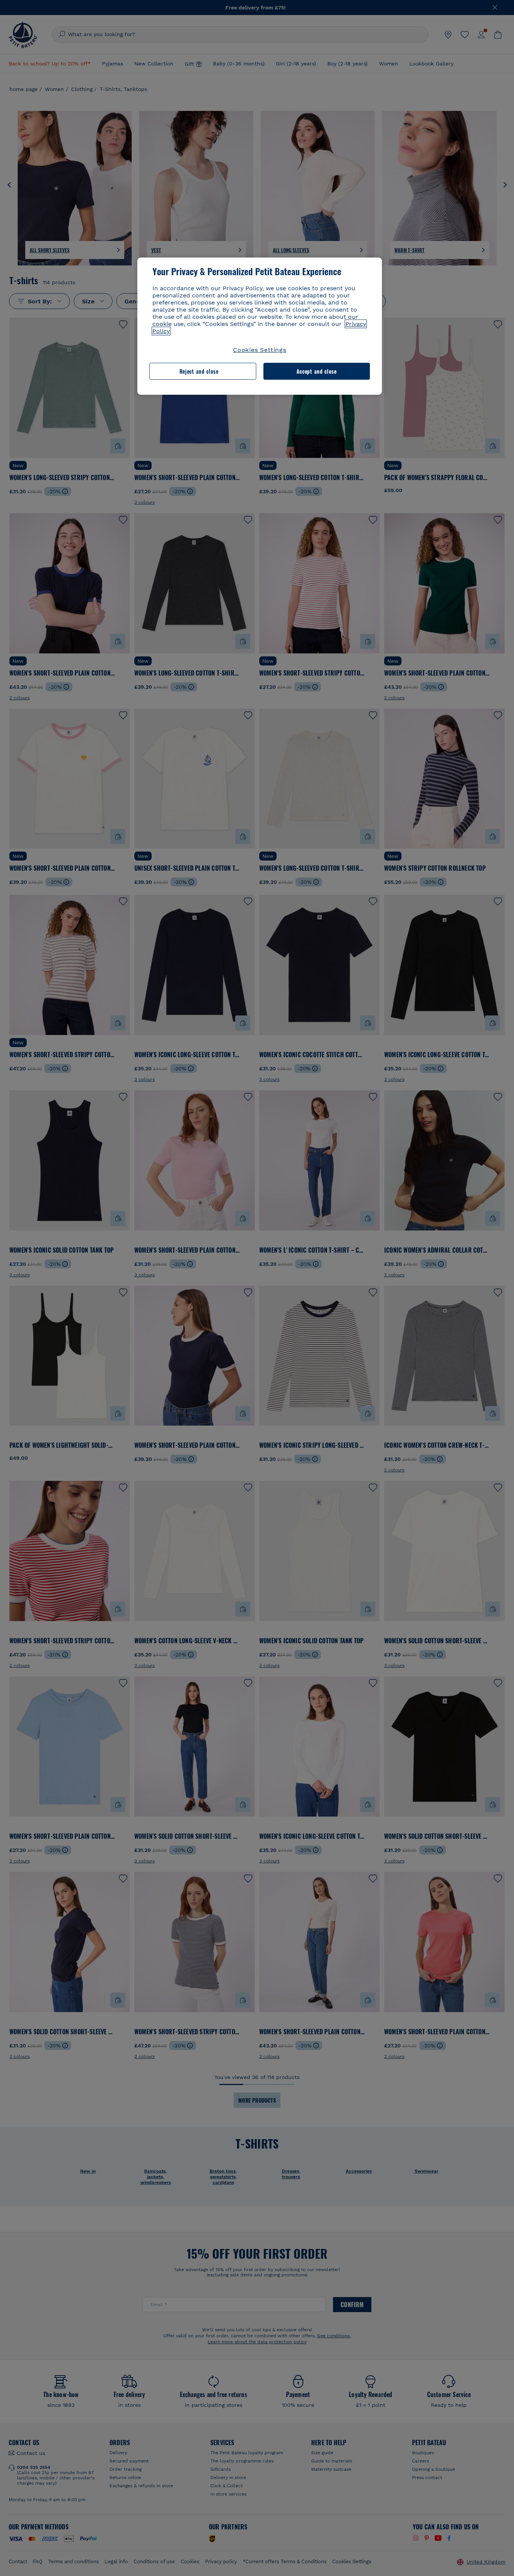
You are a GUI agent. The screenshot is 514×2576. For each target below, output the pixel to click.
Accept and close (317, 371)
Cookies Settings (260, 350)
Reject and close (199, 371)
